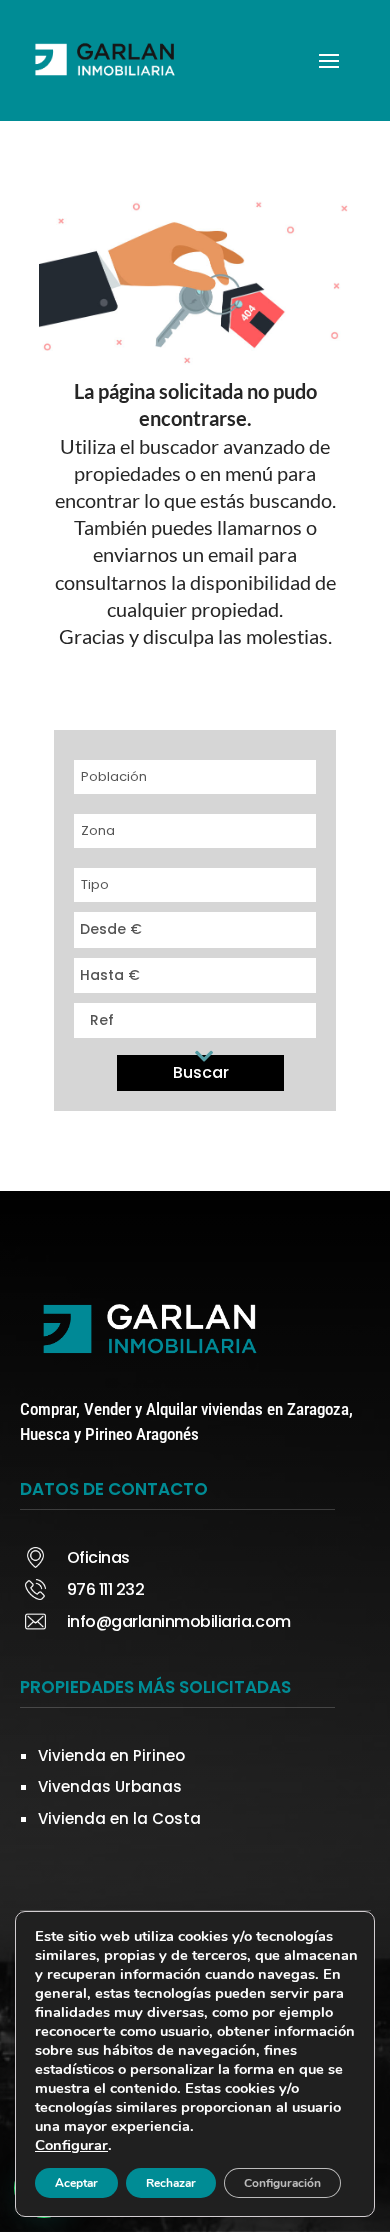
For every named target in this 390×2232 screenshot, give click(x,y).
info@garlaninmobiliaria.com (179, 1621)
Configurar (71, 2145)
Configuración (282, 2183)
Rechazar (171, 2183)
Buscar (201, 1072)
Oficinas (98, 1557)
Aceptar (76, 2183)
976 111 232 (106, 1589)
